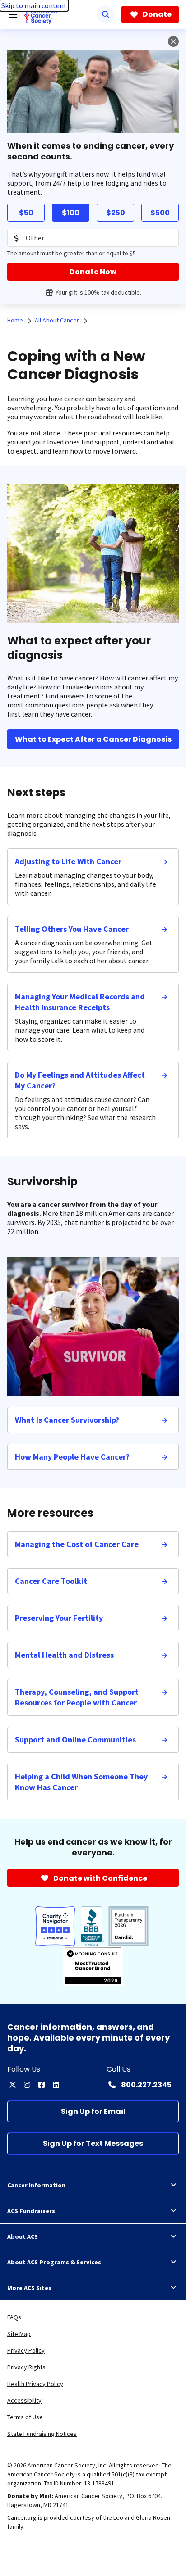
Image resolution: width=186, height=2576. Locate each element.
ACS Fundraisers (31, 2211)
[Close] (173, 41)
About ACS (23, 2236)
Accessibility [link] (24, 2400)
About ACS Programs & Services (54, 2262)
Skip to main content (34, 5)
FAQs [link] (14, 2317)
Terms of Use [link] (25, 2417)
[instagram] (27, 2085)
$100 (71, 213)
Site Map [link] (19, 2334)
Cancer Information (36, 2185)
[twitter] (13, 2085)
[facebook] (42, 2085)
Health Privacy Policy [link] (35, 2384)
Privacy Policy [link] (26, 2350)
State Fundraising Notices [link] (42, 2434)
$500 (160, 213)
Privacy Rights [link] (26, 2367)
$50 (26, 213)
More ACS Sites (29, 2288)
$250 (116, 213)
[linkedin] (56, 2085)
